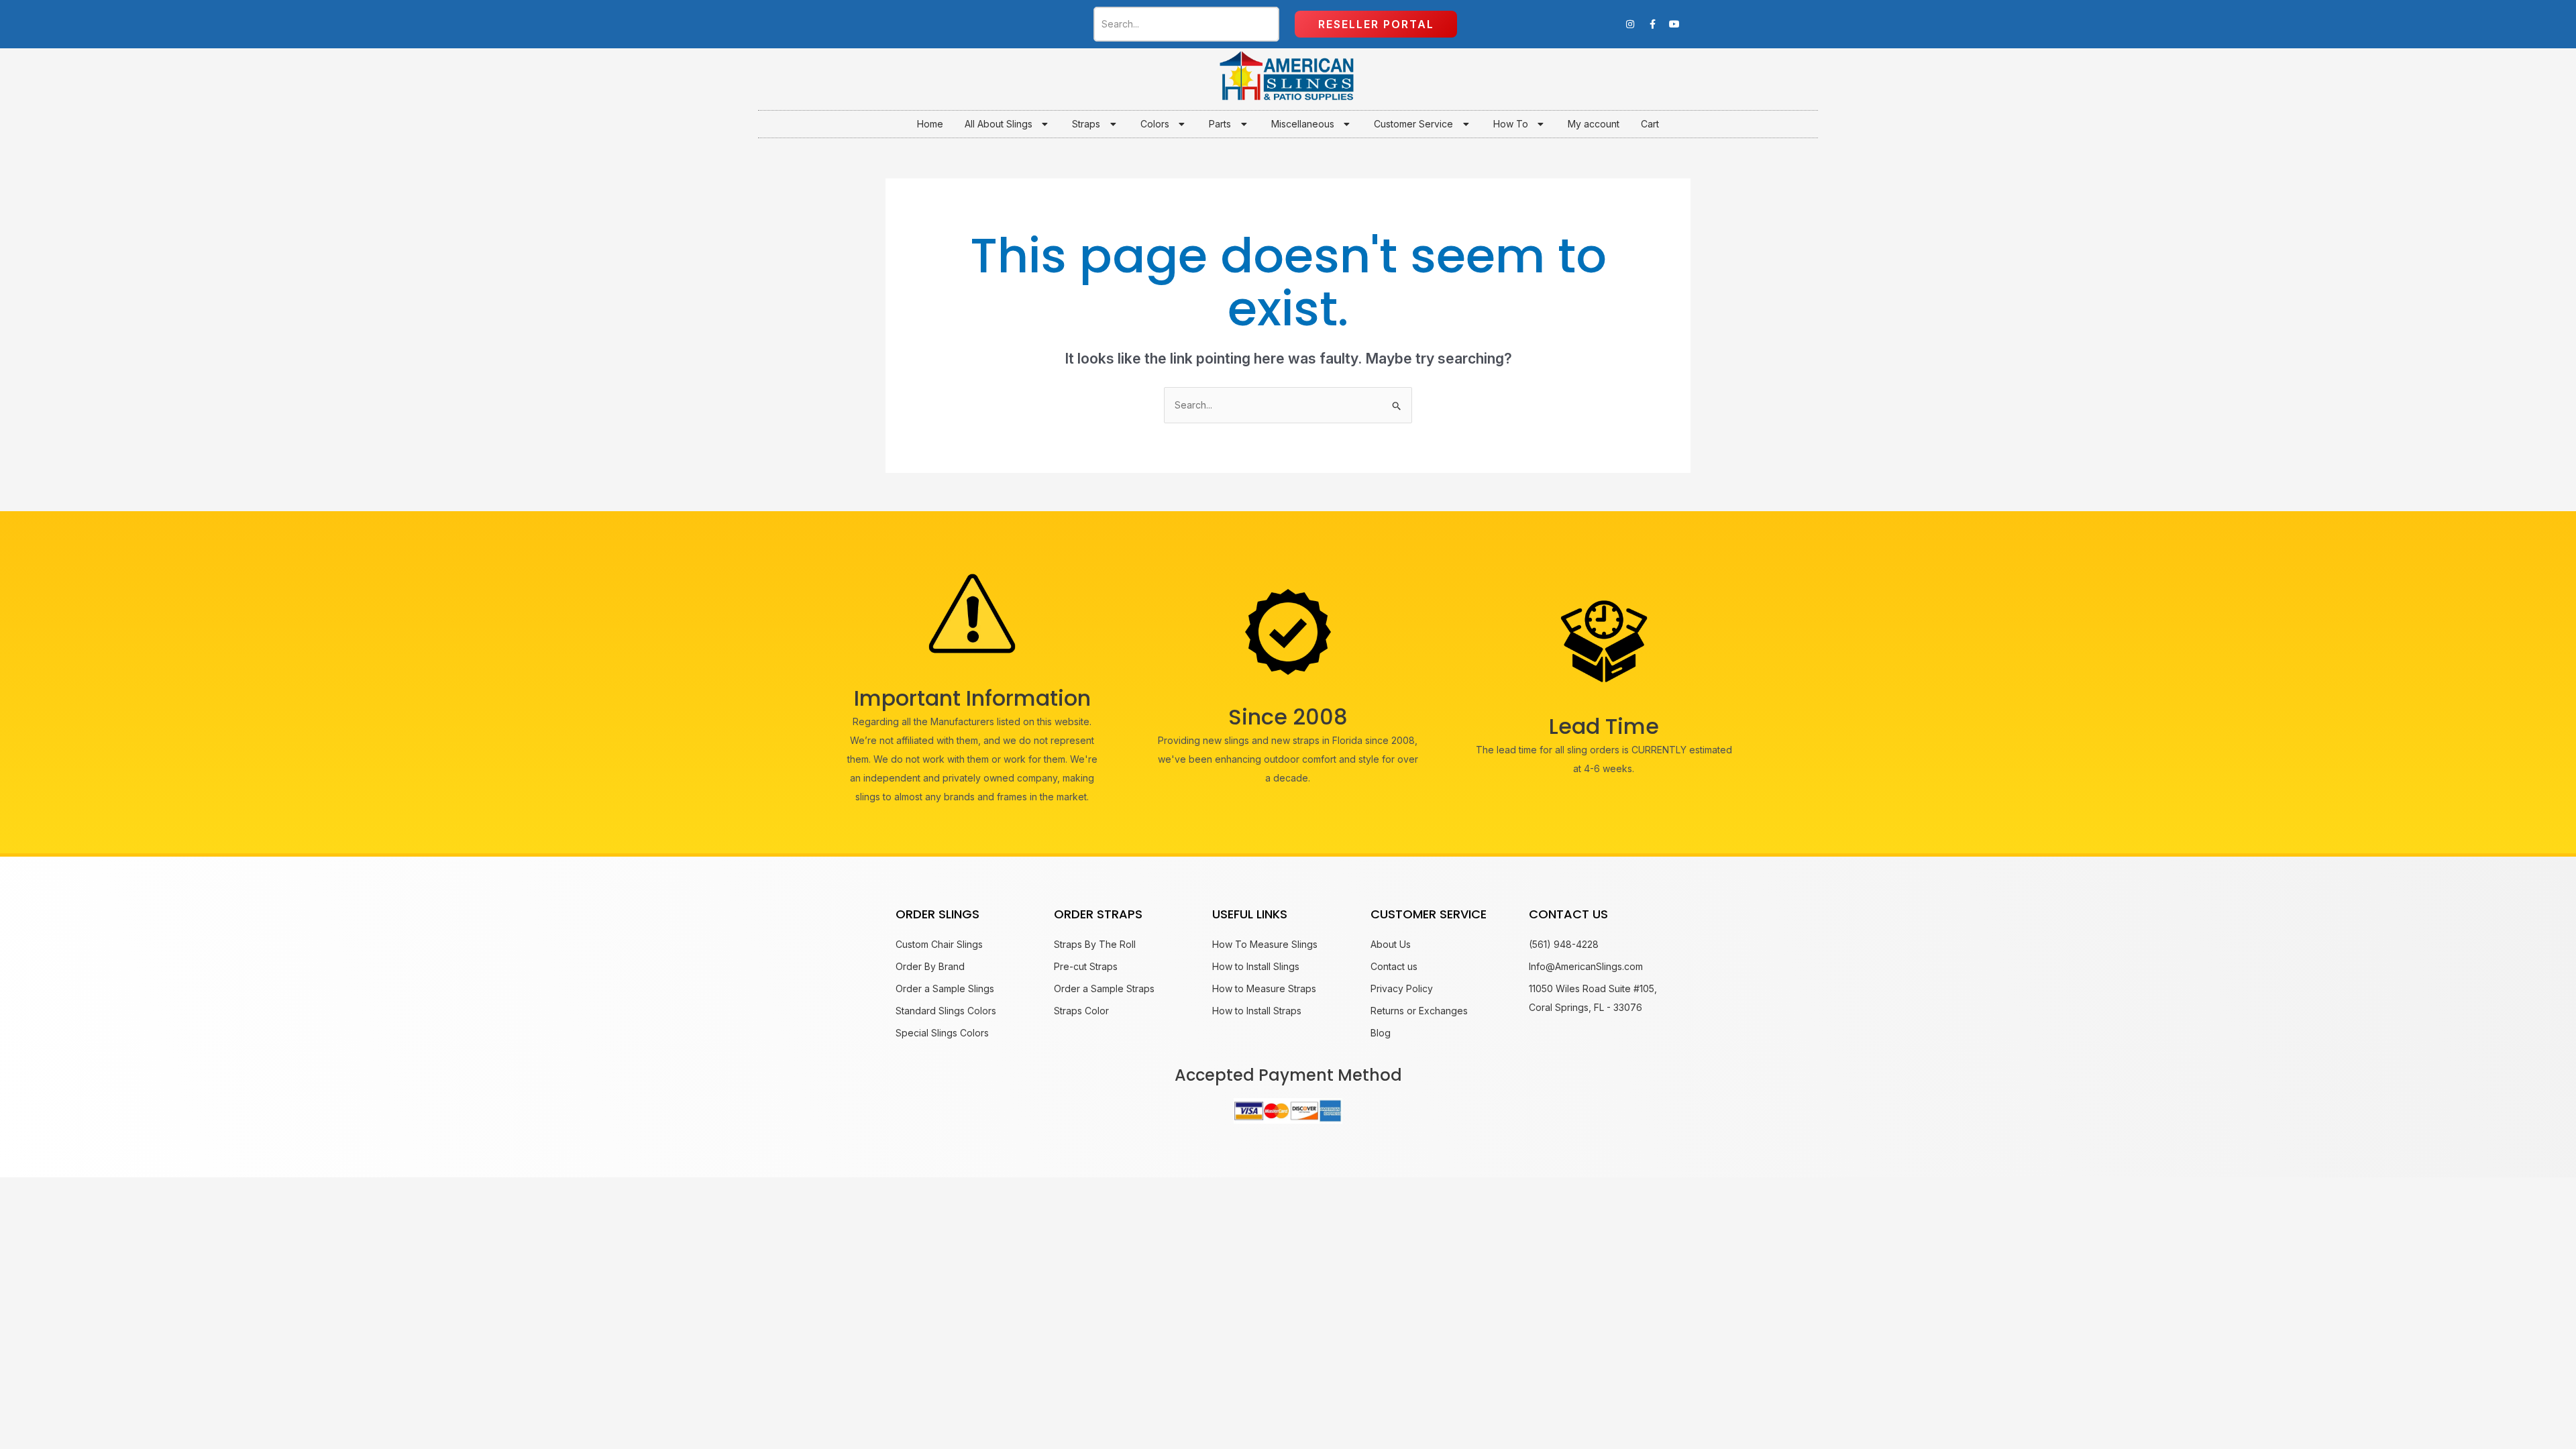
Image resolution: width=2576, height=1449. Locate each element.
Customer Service (1413, 124)
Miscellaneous (1303, 124)
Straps (1086, 124)
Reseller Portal (1376, 24)
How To (1511, 124)
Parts (1220, 124)
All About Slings (999, 124)
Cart (1650, 124)
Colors (1155, 124)
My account (1594, 124)
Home (930, 124)
